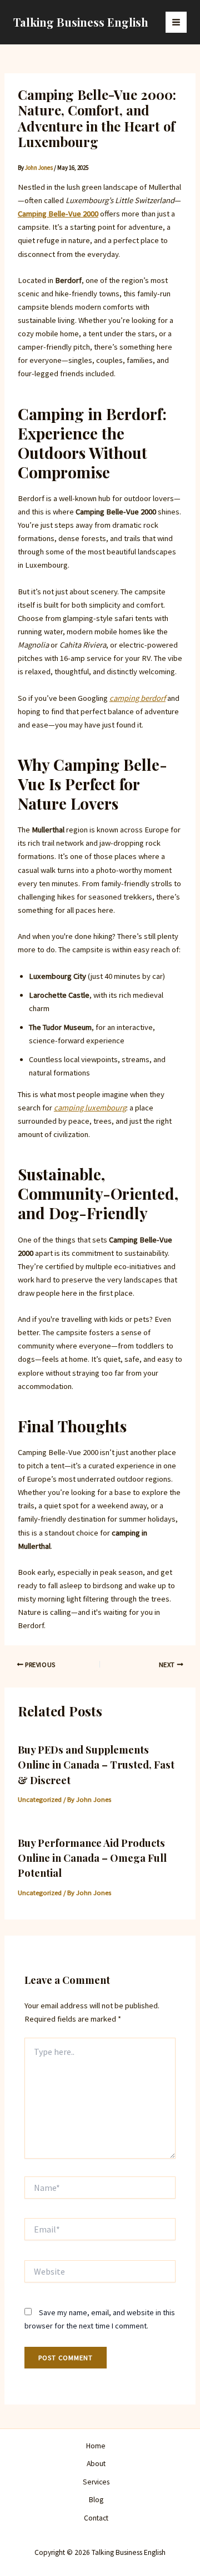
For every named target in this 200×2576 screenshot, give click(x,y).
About (96, 2464)
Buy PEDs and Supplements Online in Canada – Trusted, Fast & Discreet (96, 1765)
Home (96, 2446)
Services (96, 2482)
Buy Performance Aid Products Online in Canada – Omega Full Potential (92, 1858)
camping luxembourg (90, 1108)
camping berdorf (137, 698)
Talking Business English (81, 22)
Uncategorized (40, 1799)
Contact (96, 2518)
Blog (96, 2500)
